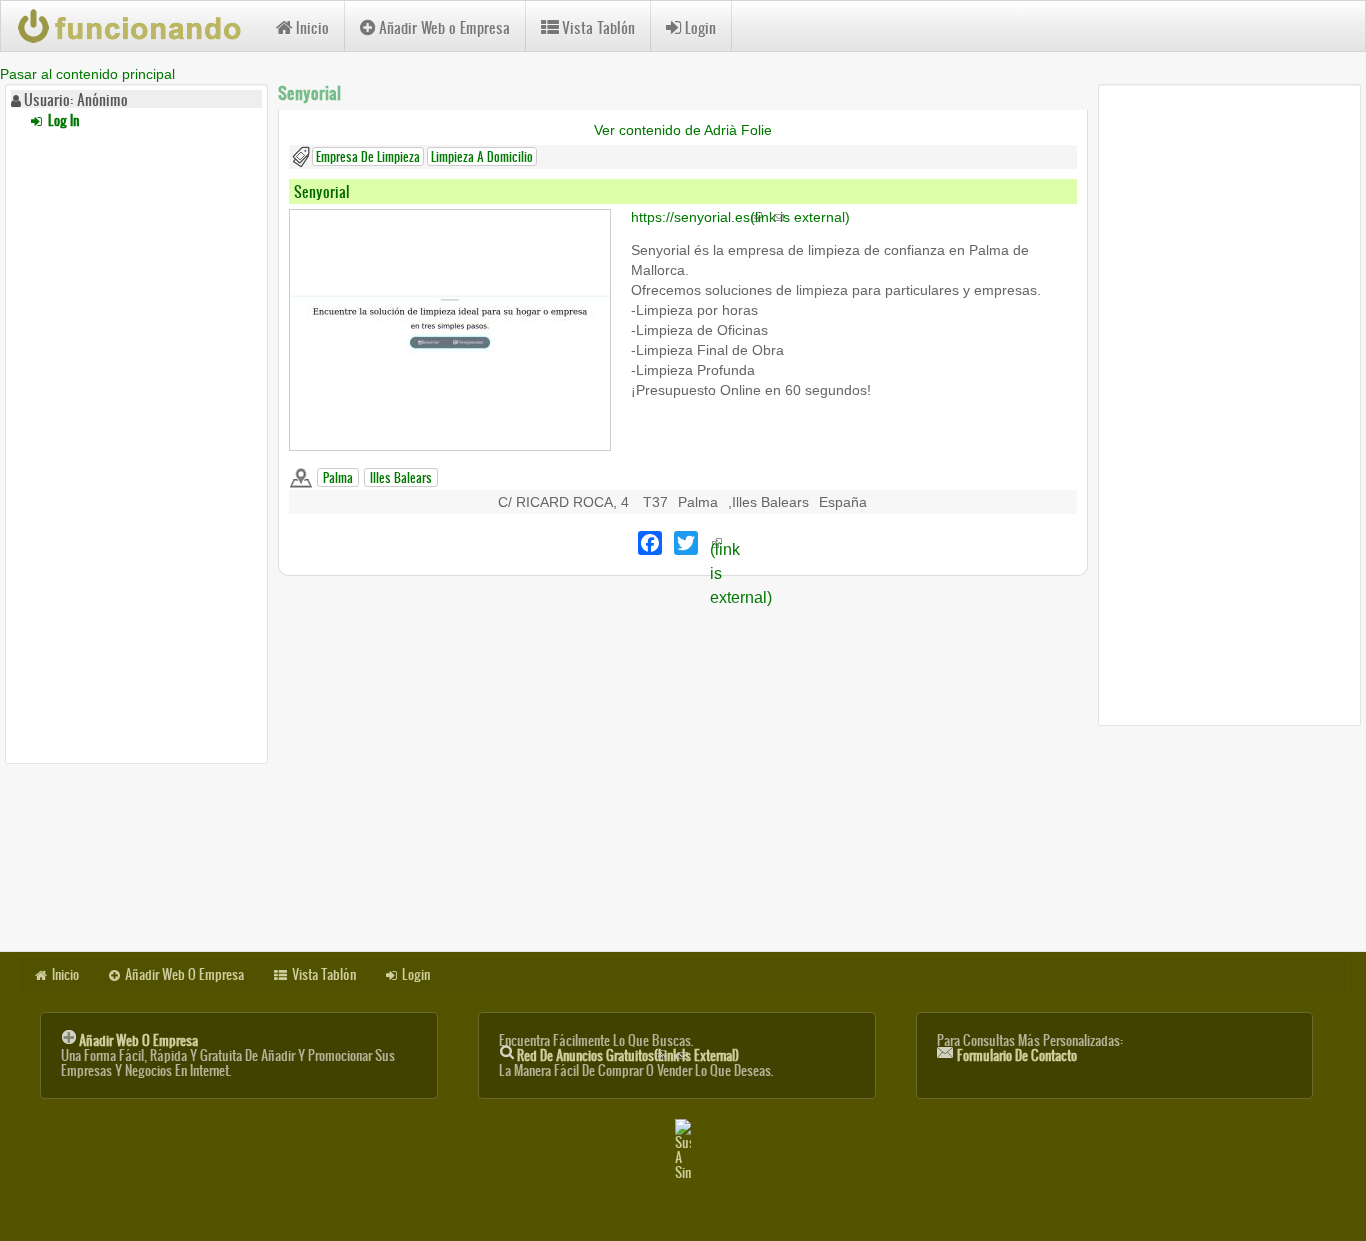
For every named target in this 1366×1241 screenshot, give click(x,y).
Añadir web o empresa (138, 1040)
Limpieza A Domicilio (482, 156)
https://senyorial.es (740, 217)
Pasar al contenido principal (87, 74)
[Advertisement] (136, 443)
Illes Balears (401, 477)
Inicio (312, 27)
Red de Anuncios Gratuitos (628, 1055)
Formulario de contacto (1017, 1055)
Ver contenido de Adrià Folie (683, 130)
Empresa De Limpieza (368, 156)
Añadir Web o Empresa (444, 27)
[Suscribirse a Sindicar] (683, 1149)
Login (700, 27)
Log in (62, 120)
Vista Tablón (598, 27)
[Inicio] (138, 26)
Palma (338, 477)
